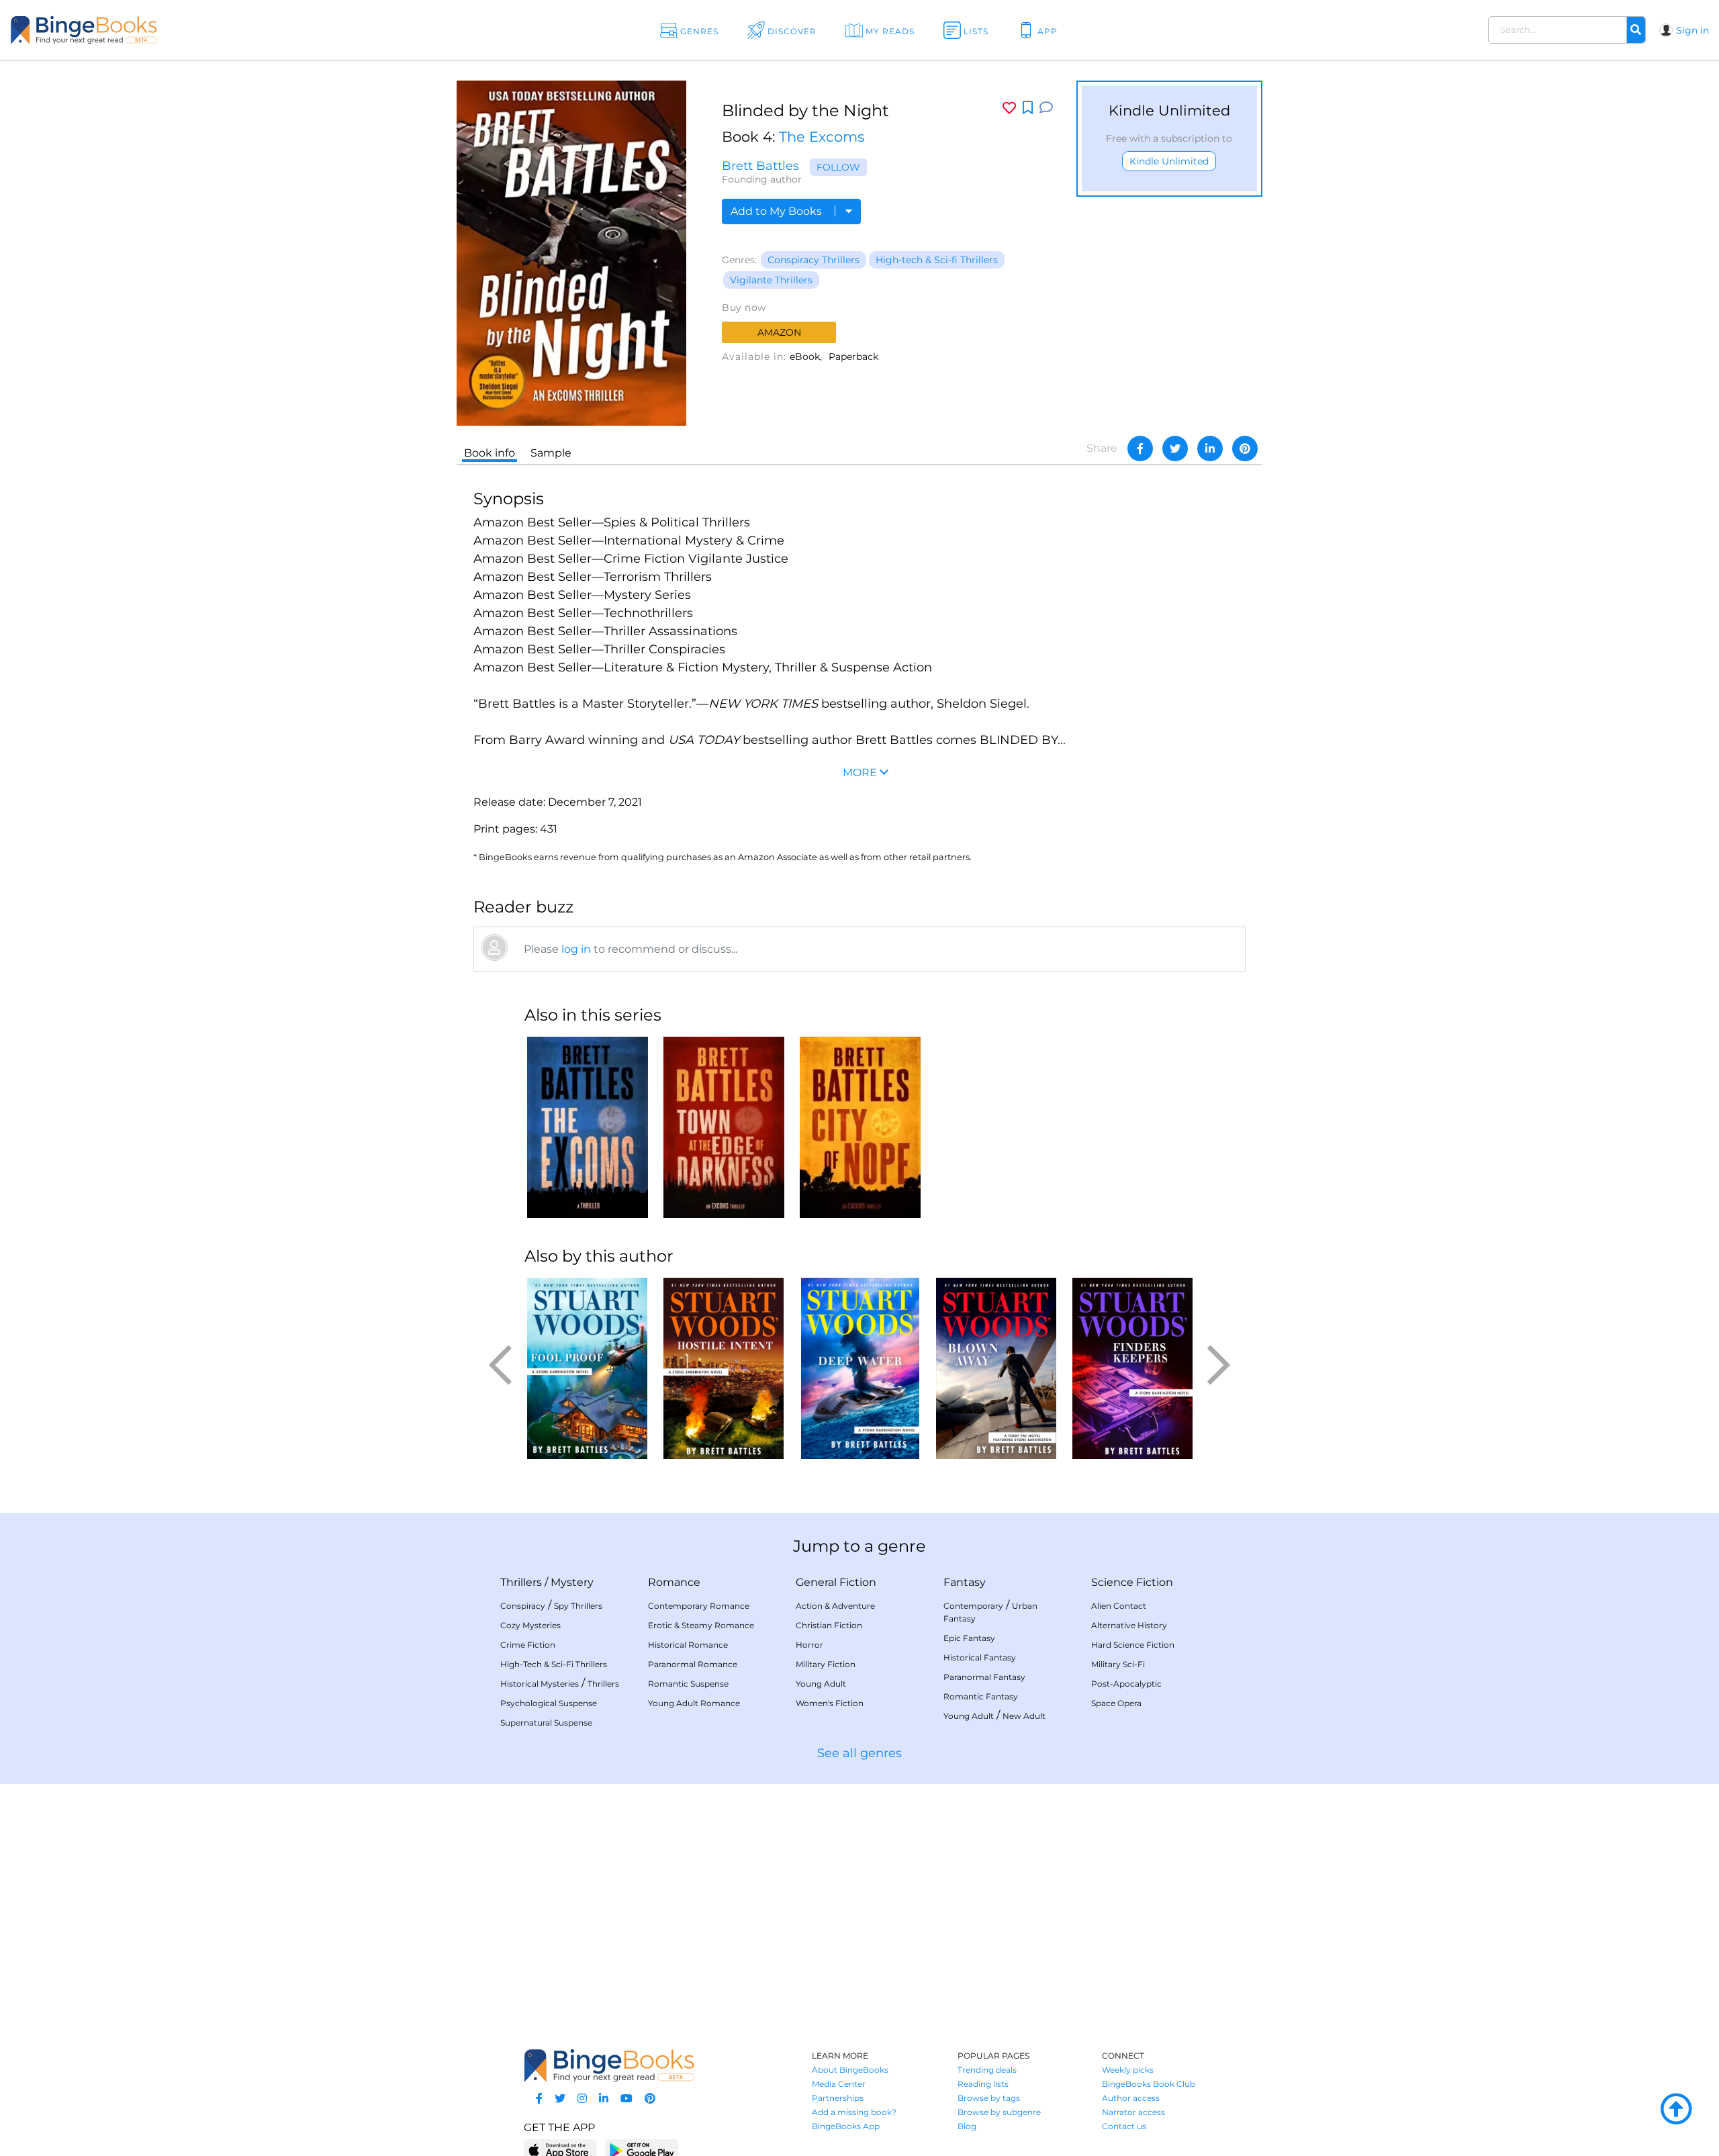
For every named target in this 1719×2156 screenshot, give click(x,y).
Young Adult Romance (694, 1703)
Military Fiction (826, 1664)
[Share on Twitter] (1175, 449)
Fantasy (965, 1582)
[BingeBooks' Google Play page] (642, 2150)
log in (576, 949)
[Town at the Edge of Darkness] (724, 1127)
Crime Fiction (528, 1645)
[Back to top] (1676, 2110)
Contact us (1124, 2126)
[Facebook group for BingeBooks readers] (539, 2099)
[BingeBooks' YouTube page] (626, 2099)
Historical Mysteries (540, 1684)
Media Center (839, 2084)
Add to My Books (778, 211)
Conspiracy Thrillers (814, 260)
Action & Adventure (835, 1606)
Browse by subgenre (999, 2112)
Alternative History (1129, 1625)
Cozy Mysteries (530, 1625)
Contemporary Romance (699, 1606)
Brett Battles (760, 166)
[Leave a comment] (1046, 108)
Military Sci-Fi (1118, 1664)
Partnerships (838, 2098)
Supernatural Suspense (546, 1723)
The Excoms (822, 137)
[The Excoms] (587, 1127)
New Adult (1024, 1716)
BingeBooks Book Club (1149, 2084)
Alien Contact (1119, 1606)
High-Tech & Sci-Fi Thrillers (554, 1664)
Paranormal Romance (693, 1664)
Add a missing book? (854, 2112)
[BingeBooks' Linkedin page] (604, 2099)
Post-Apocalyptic (1126, 1684)
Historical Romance (688, 1645)
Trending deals (987, 2070)
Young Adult (821, 1684)
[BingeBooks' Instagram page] (582, 2099)
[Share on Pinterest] (1245, 449)
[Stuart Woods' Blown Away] (996, 1368)
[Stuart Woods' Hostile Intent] (724, 1368)
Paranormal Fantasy (984, 1677)
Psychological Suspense (549, 1703)
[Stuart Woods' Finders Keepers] (1132, 1368)
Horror (809, 1645)
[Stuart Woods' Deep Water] (860, 1368)
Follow (838, 167)
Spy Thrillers (578, 1606)
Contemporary (973, 1606)
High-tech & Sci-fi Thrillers (937, 260)
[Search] (1636, 30)
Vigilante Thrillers (771, 280)
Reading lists (983, 2084)
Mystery (572, 1582)
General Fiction (836, 1582)
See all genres (859, 1753)
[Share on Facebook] (1140, 449)
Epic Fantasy (969, 1638)
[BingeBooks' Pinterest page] (650, 2099)
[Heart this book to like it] (1009, 108)
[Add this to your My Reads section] (1028, 108)
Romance (674, 1582)
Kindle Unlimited (1169, 161)
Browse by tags (989, 2098)
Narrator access (1133, 2112)
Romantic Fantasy (981, 1696)
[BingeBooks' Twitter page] (560, 2099)
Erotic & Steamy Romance (701, 1625)
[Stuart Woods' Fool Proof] (587, 1368)
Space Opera (1116, 1703)
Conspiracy (523, 1606)
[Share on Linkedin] (1210, 449)
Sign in (1692, 30)
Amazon (779, 332)
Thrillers (521, 1582)
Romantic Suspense (688, 1684)
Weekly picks (1128, 2070)
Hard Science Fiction (1133, 1645)
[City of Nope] (860, 1127)
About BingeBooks (850, 2070)
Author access (1131, 2098)
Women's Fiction (830, 1703)
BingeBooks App (846, 2126)
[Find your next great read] (169, 30)
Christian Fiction (829, 1625)
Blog (967, 2126)
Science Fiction (1132, 1582)
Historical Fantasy (980, 1657)
